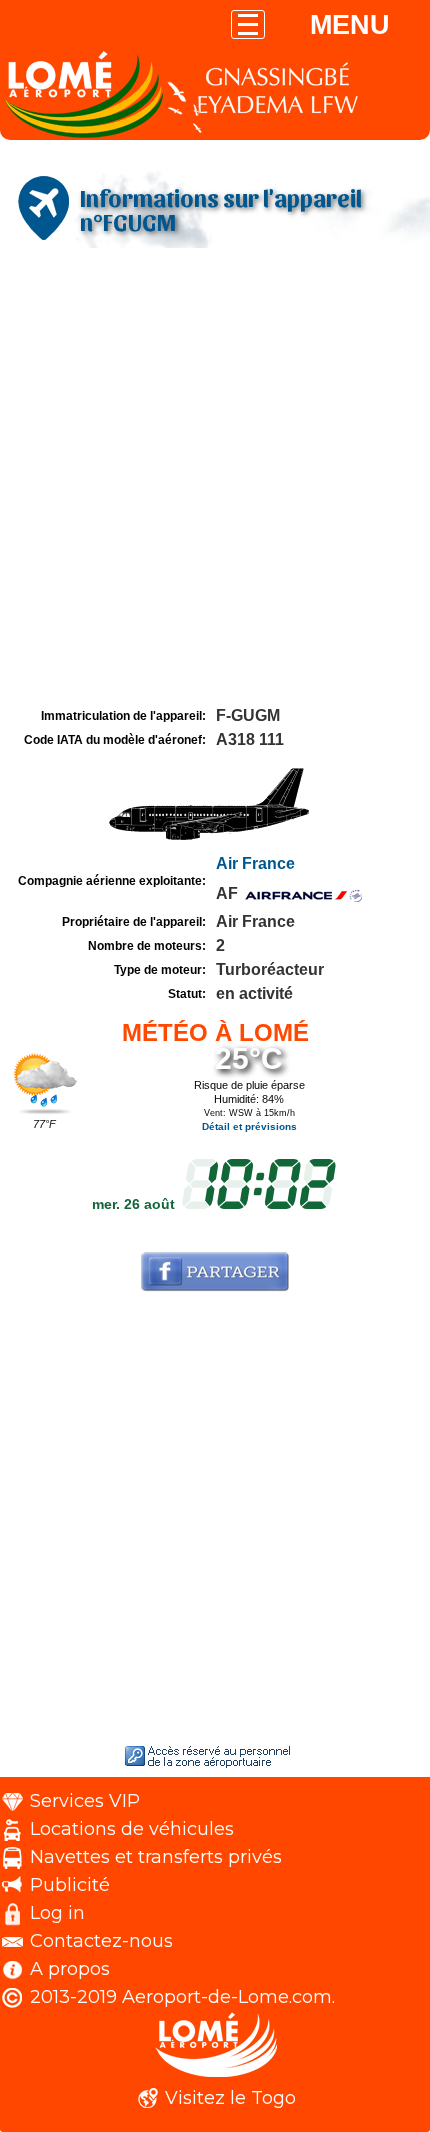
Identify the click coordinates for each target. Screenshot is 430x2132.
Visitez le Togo (230, 2098)
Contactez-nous (101, 1941)
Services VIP (85, 1801)
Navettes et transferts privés (156, 1857)
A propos (70, 1969)
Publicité (70, 1885)
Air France (255, 863)
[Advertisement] (215, 478)
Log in (57, 1913)
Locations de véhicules (132, 1829)
